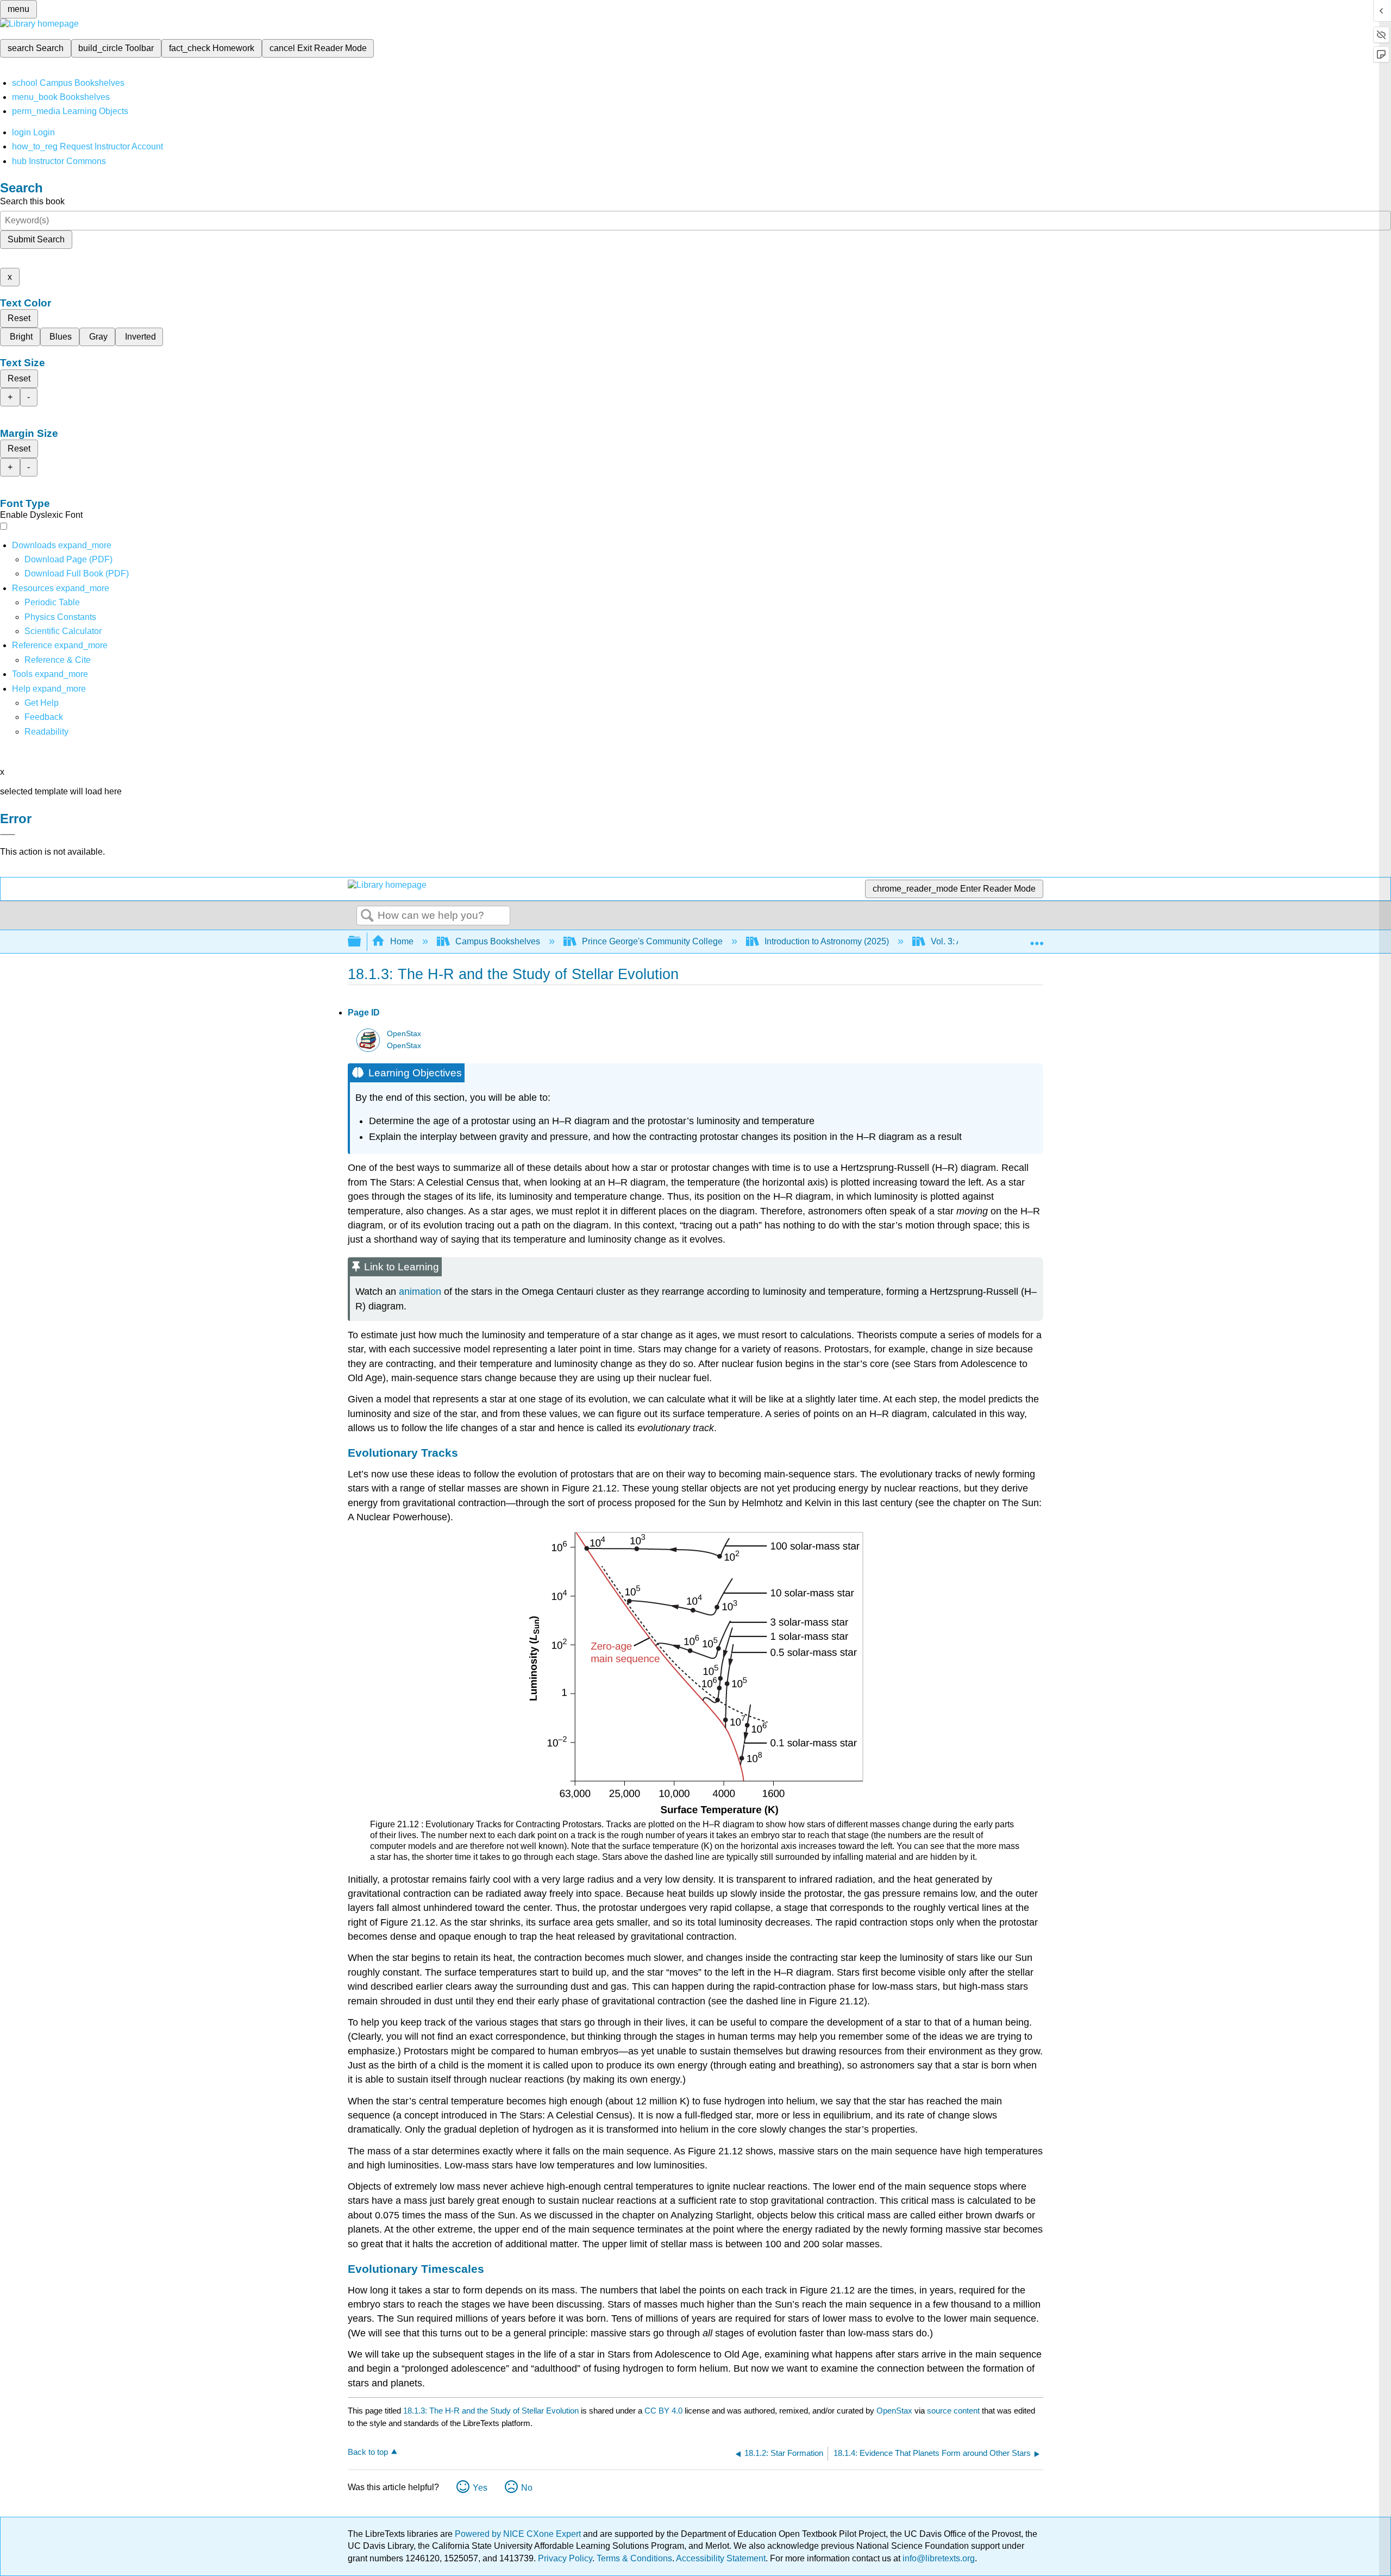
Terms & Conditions (634, 2558)
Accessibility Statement (721, 2558)
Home (402, 941)
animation (420, 1292)
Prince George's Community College (652, 941)
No (527, 2488)
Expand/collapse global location (1037, 938)
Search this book (32, 201)
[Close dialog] (8, 835)
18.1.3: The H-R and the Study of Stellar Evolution (491, 2411)
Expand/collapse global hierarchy (361, 942)
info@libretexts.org (938, 2558)
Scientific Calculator (63, 631)
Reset (19, 318)
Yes (480, 2488)
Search (367, 916)
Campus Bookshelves (498, 941)
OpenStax (404, 1034)
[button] (44, 717)
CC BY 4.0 (663, 2411)
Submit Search (36, 239)
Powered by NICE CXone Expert (519, 2534)
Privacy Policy (565, 2558)
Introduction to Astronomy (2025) (827, 941)
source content (953, 2411)
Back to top (368, 2452)
